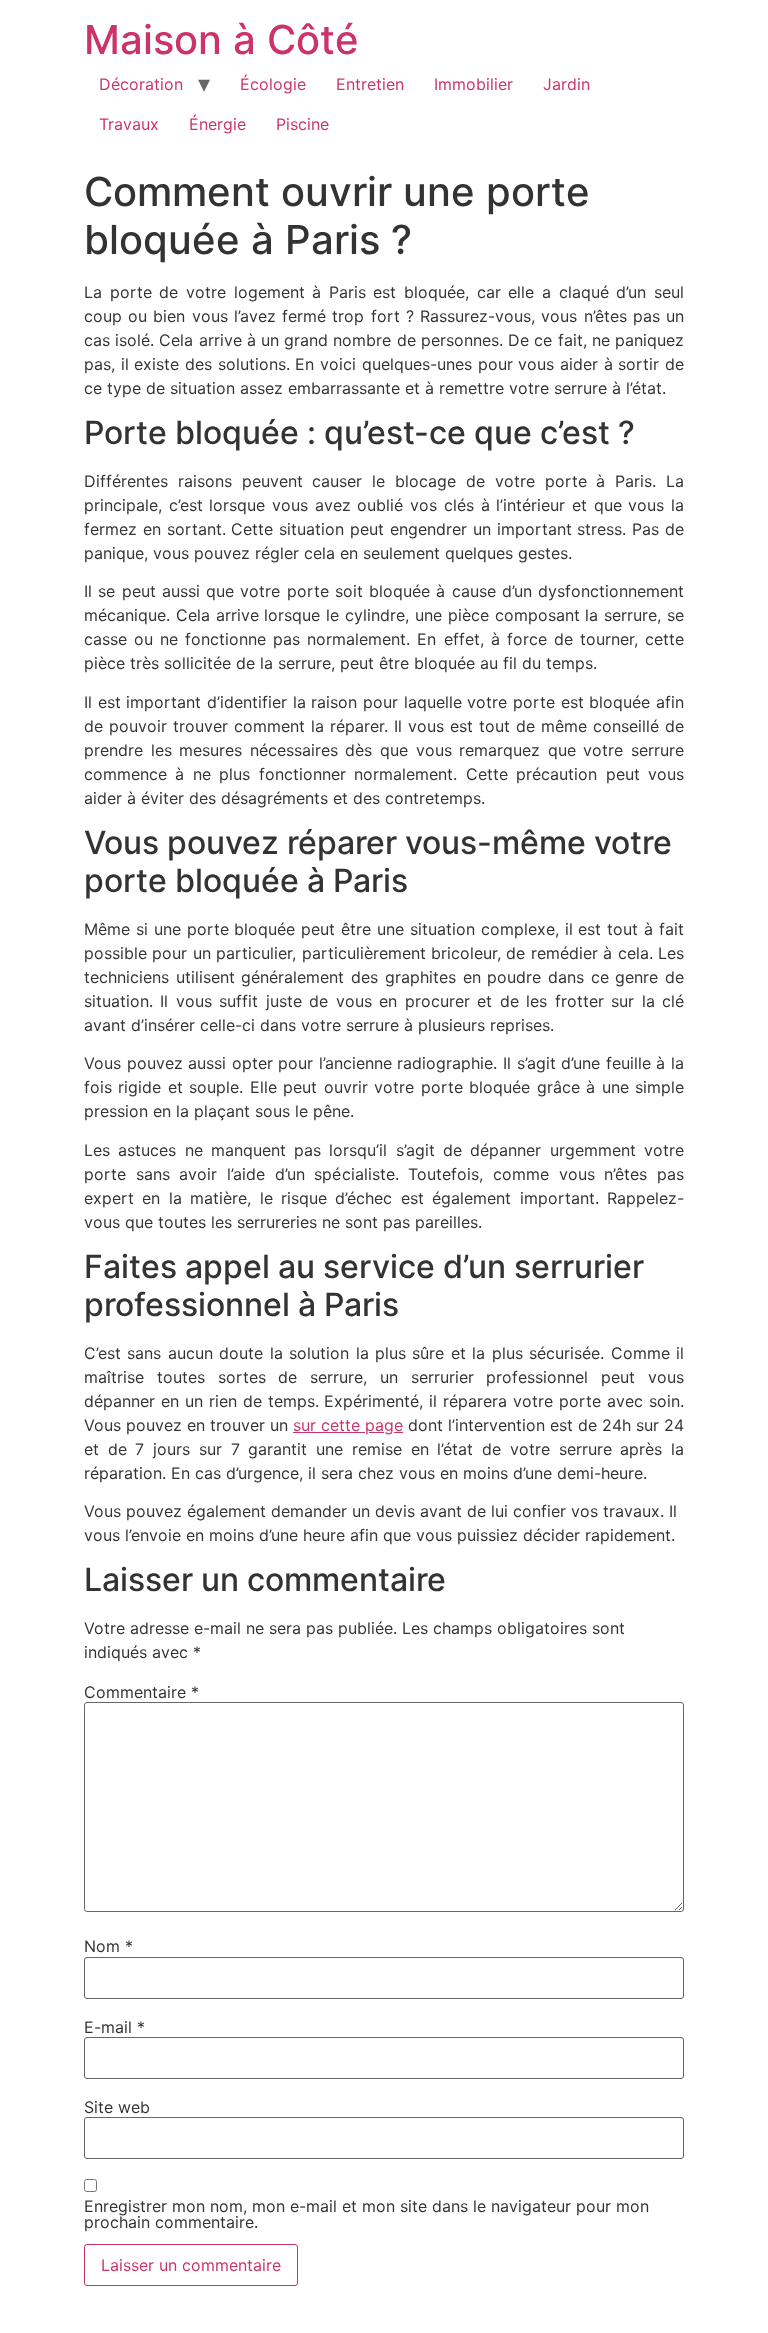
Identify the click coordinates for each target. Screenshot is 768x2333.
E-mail (114, 2027)
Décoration (141, 84)
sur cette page (348, 1425)
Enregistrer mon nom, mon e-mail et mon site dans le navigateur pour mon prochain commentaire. (366, 2214)
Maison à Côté (221, 39)
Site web (117, 2107)
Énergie (217, 124)
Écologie (273, 84)
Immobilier (473, 84)
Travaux (129, 124)
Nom (108, 1946)
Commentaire (141, 1692)
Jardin (566, 84)
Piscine (302, 124)
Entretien (370, 84)
